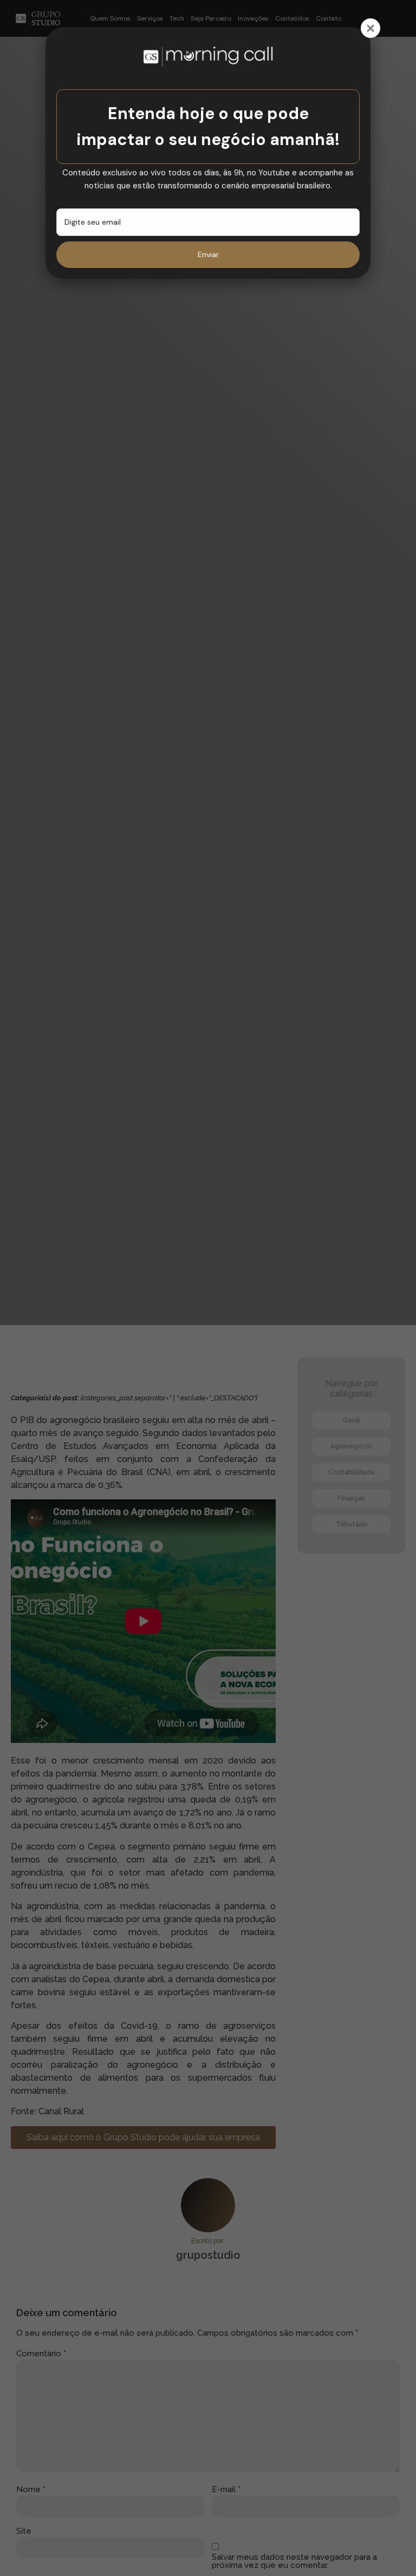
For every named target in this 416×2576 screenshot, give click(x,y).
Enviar (208, 254)
